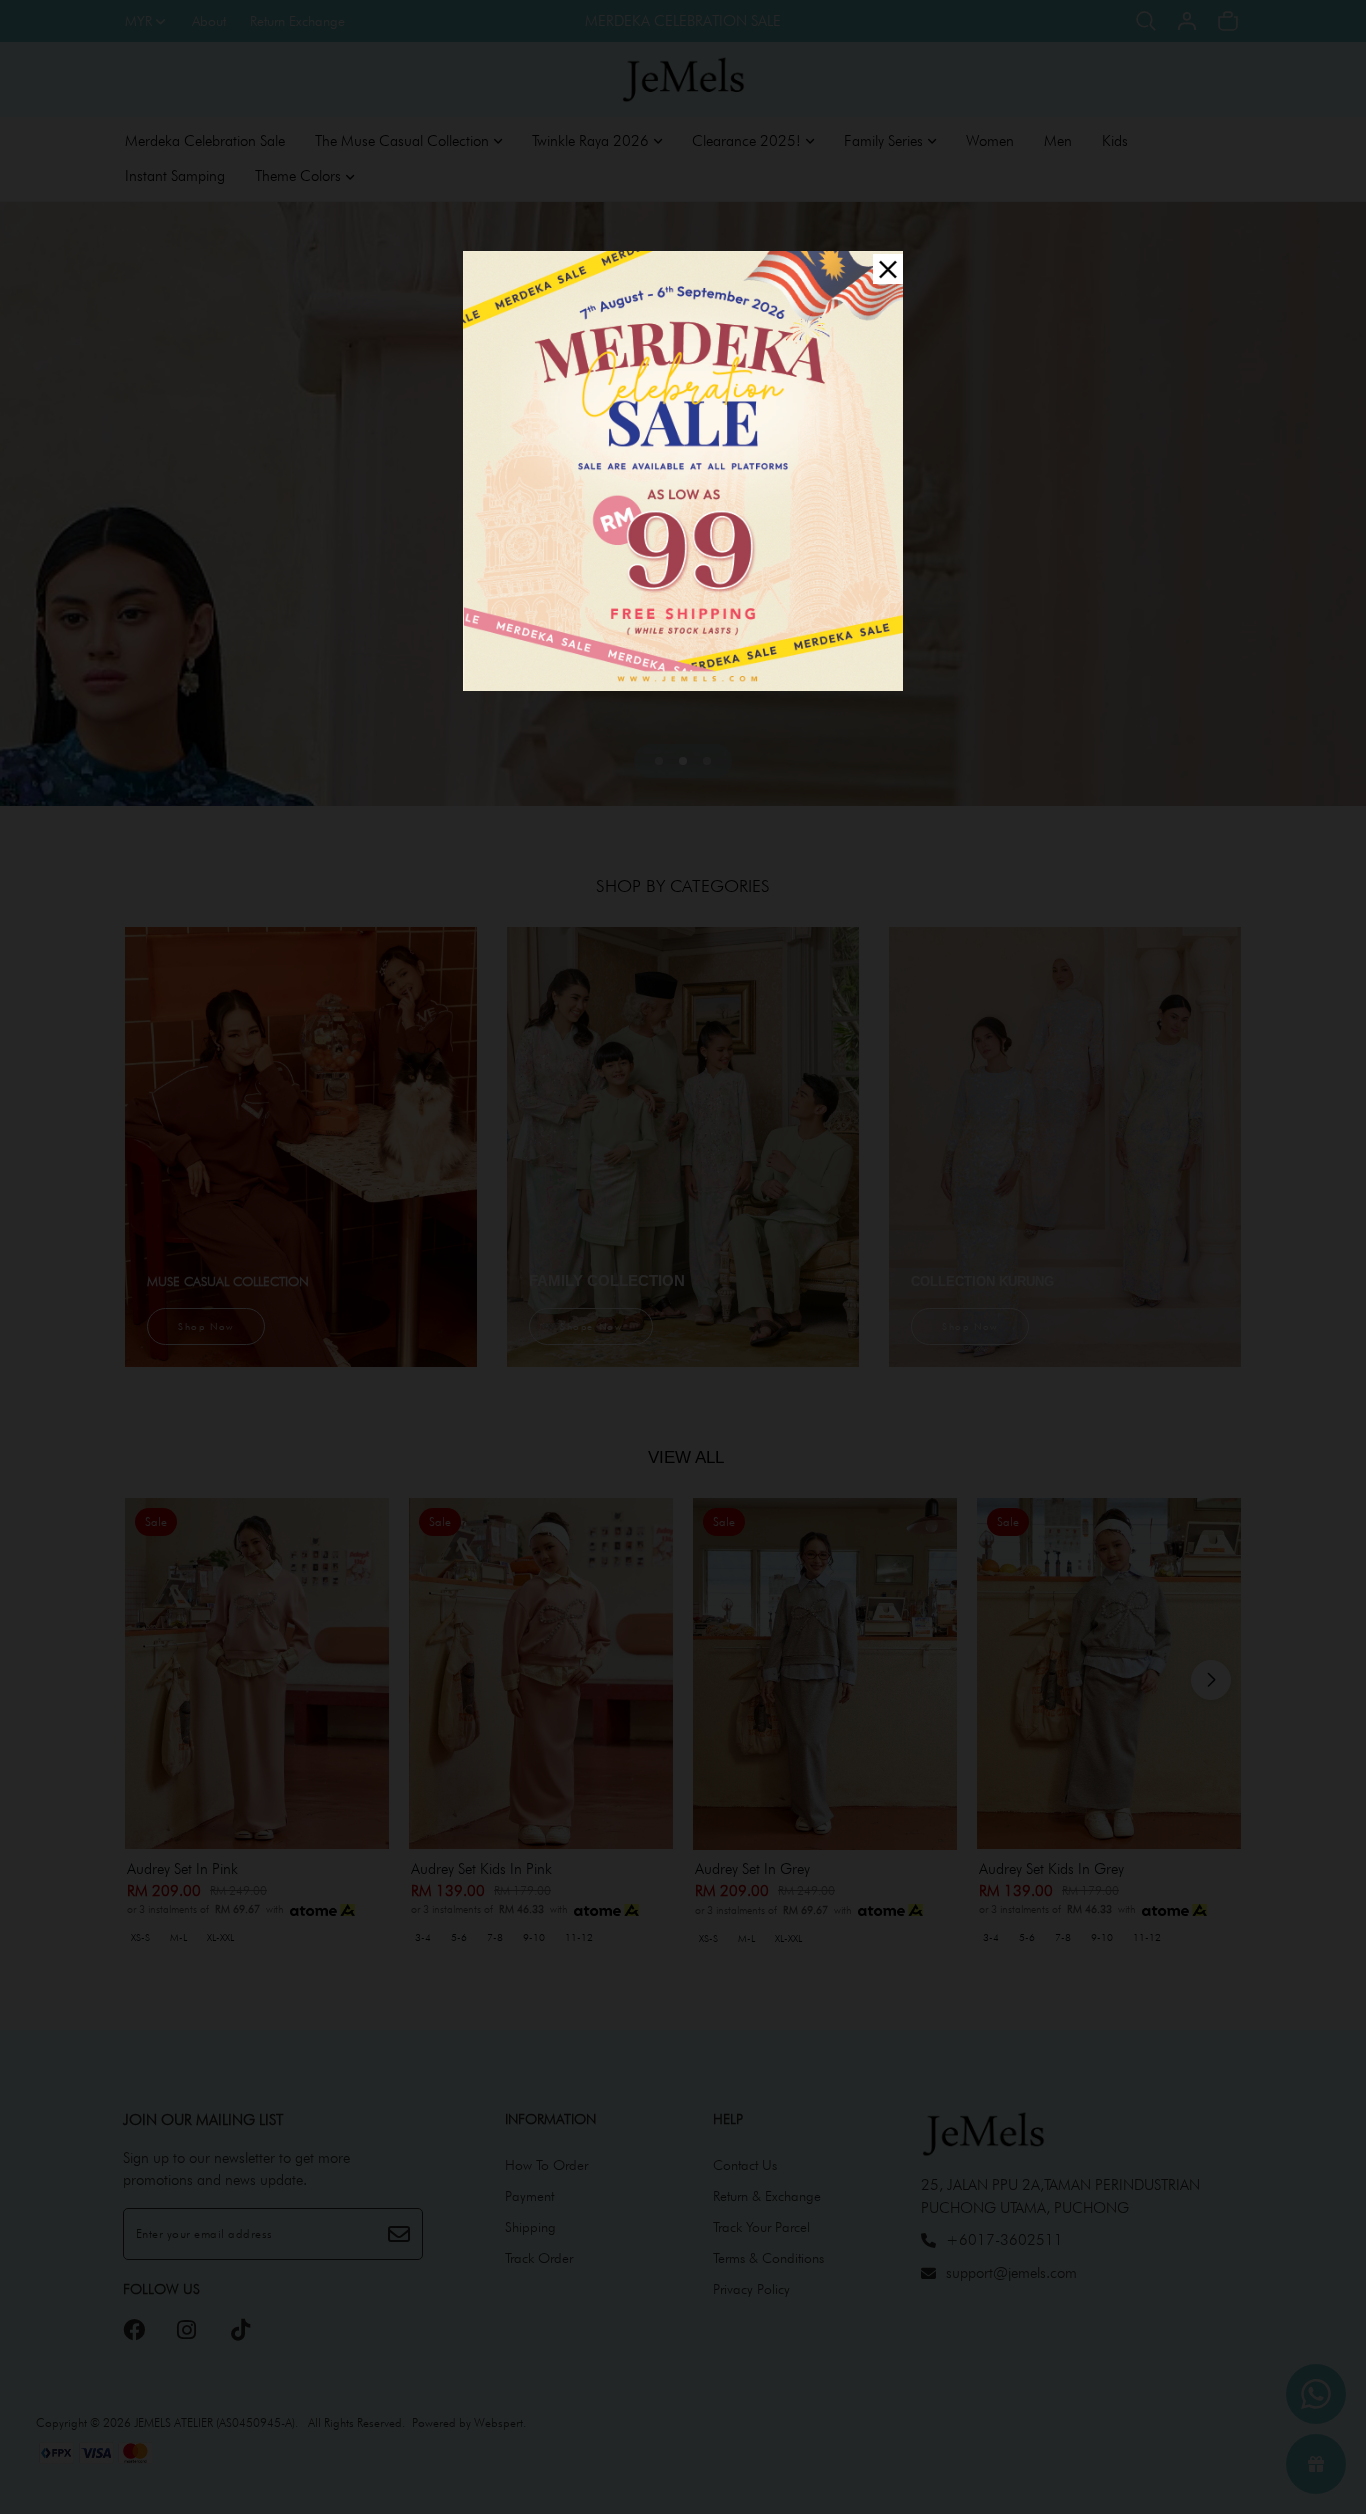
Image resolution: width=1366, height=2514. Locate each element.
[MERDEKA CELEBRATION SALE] (683, 469)
